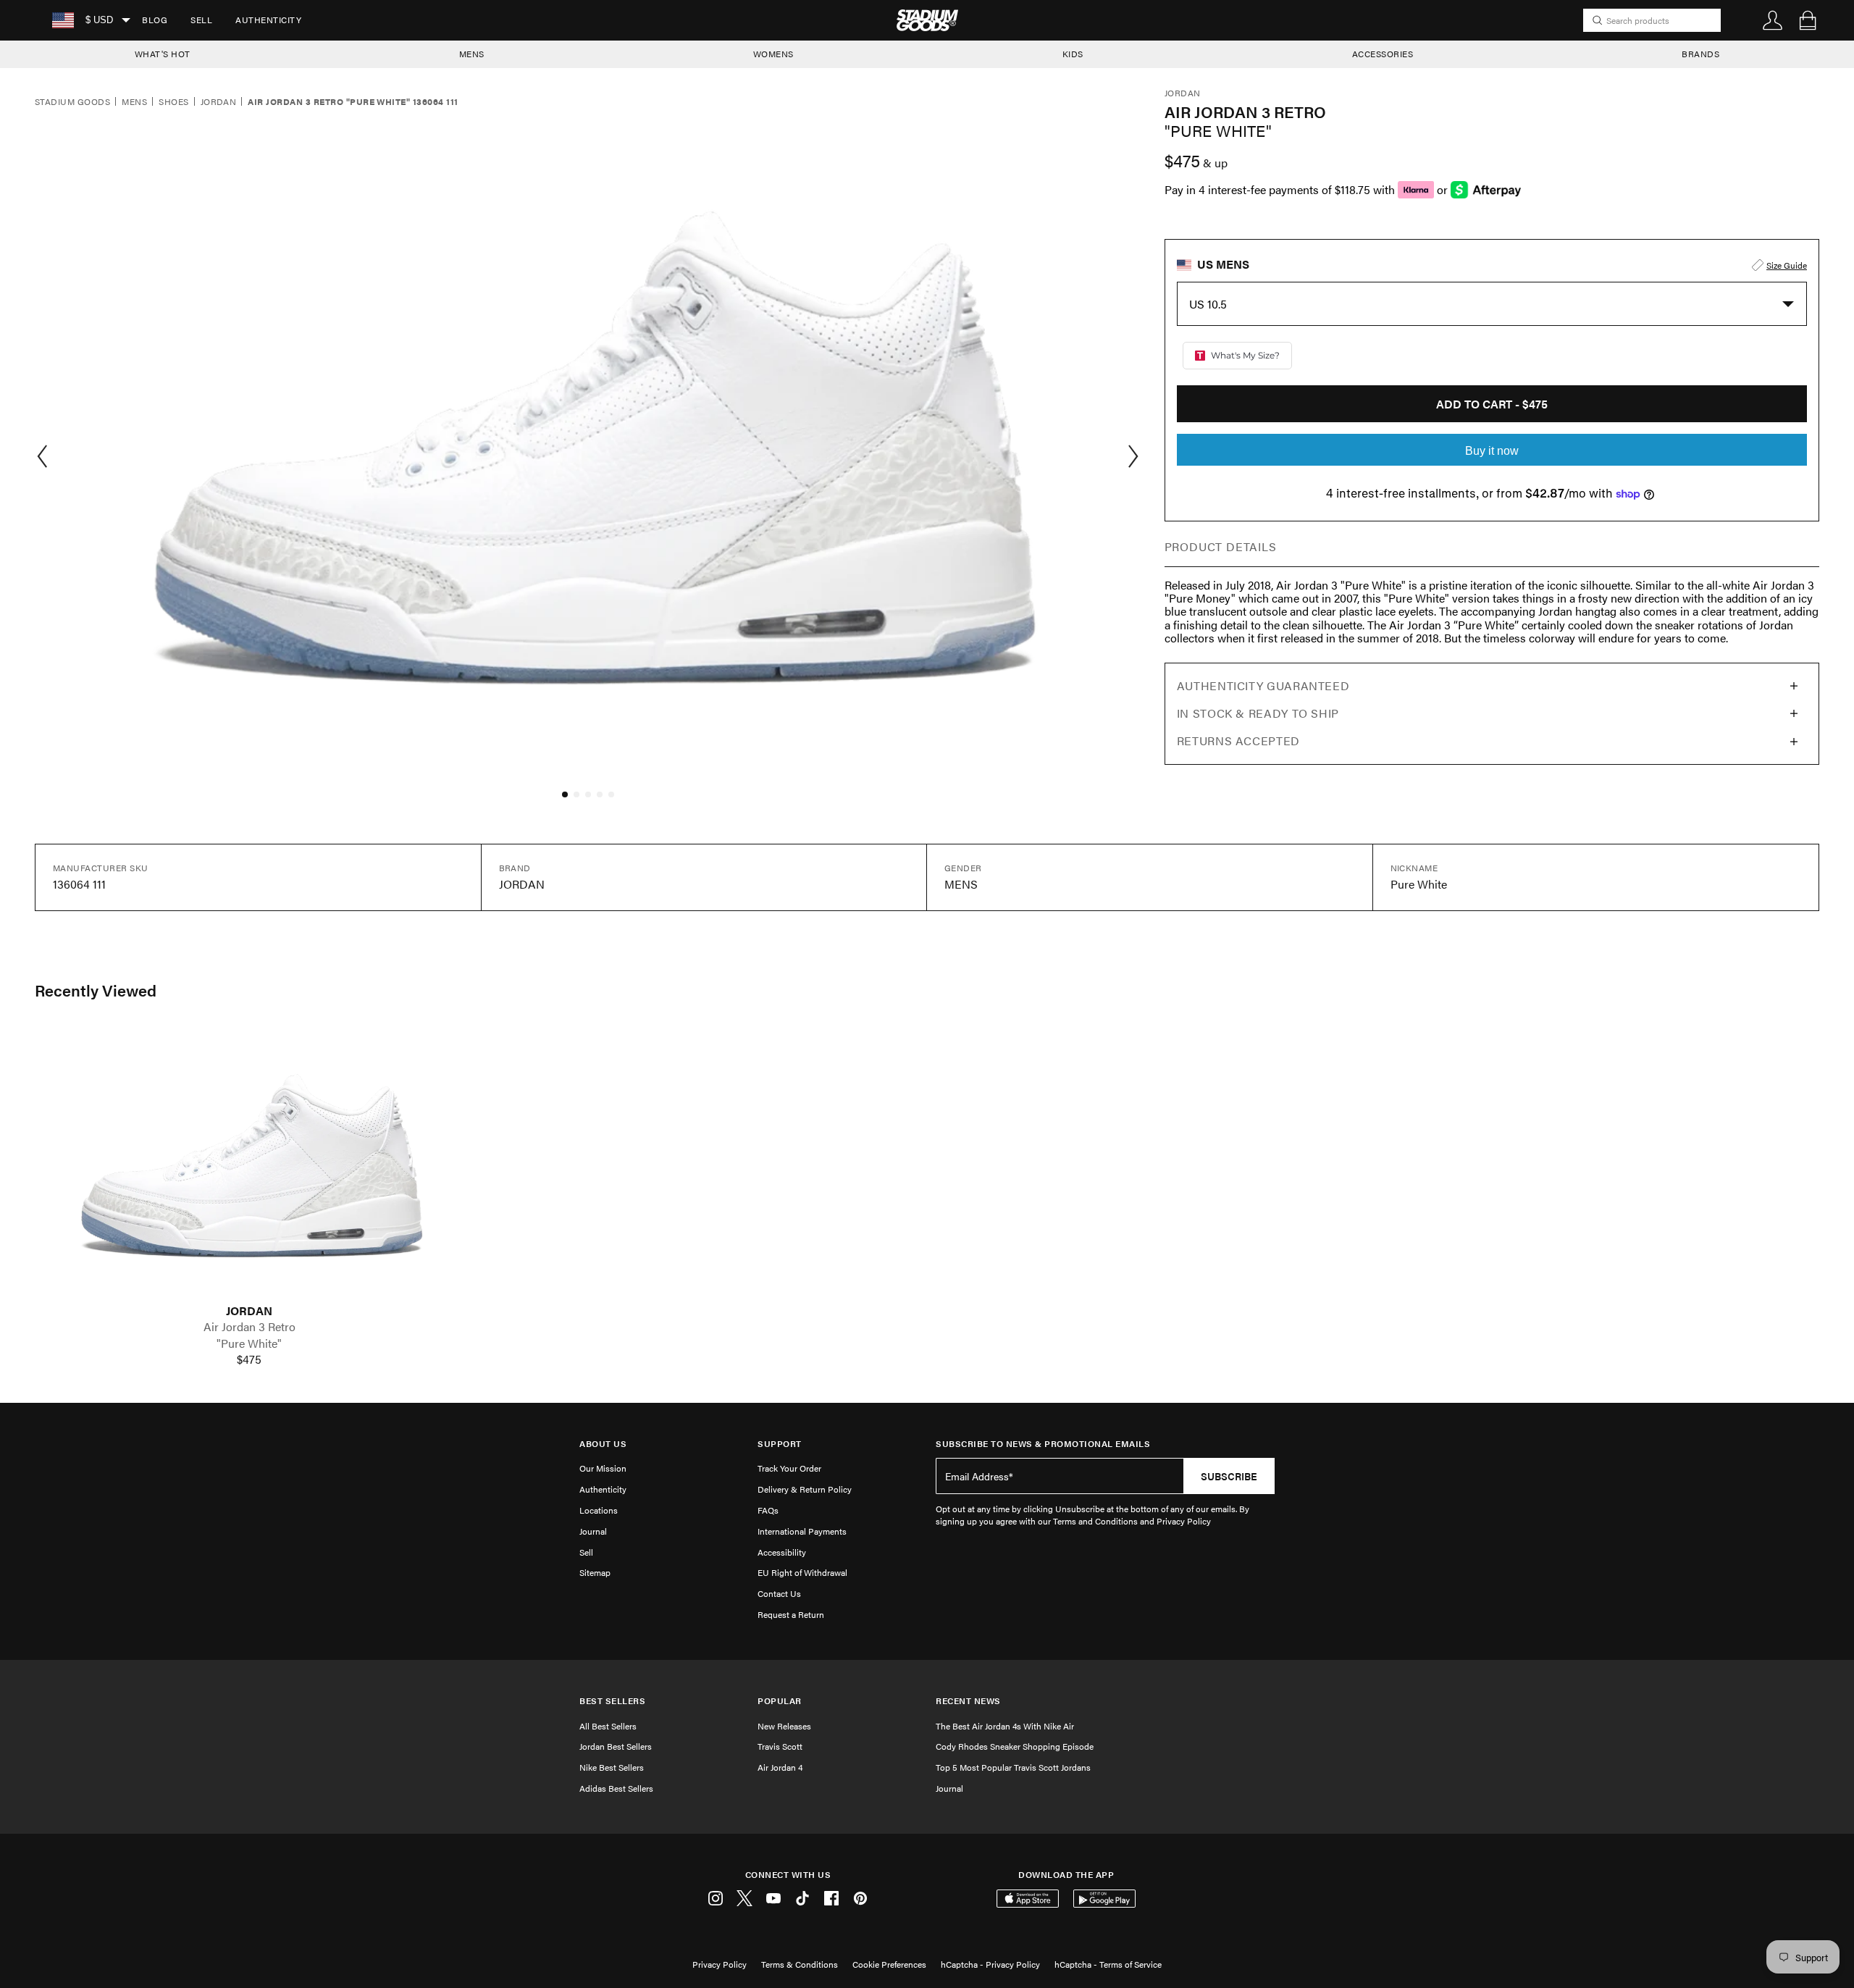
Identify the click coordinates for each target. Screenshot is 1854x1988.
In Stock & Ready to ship (1258, 713)
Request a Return (791, 1614)
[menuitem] (155, 20)
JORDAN (249, 1311)
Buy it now (1492, 451)
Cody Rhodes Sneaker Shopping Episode (1015, 1746)
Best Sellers (612, 1701)
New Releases (784, 1726)
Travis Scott (780, 1746)
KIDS (1073, 54)
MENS (472, 54)
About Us (603, 1444)
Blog (155, 20)
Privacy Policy (720, 1964)
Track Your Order (789, 1468)
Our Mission (603, 1468)
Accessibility (782, 1552)
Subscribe (1229, 1476)
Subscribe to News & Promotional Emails (1043, 1444)
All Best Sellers (608, 1726)
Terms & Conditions (800, 1964)
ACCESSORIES (1383, 54)
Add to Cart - (1492, 404)
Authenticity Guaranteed (1263, 685)
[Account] (1773, 20)
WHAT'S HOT (163, 54)
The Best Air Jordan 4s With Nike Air (1005, 1726)
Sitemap (595, 1572)
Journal (593, 1531)
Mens (134, 102)
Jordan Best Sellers (616, 1746)
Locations (599, 1510)
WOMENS (773, 54)
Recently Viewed (96, 990)
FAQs (768, 1510)
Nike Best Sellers (612, 1767)
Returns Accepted (1238, 741)
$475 (249, 1359)
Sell (201, 20)
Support (780, 1444)
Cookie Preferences (889, 1964)
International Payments (802, 1531)
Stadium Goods (72, 102)
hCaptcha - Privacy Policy (990, 1964)
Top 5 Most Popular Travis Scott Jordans (1013, 1767)
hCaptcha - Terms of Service (1108, 1964)
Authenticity (268, 20)
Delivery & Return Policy (805, 1489)
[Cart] (1808, 20)
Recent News (968, 1701)
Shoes (173, 102)
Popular (780, 1701)
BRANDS (1700, 54)
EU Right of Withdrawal (802, 1572)
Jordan (219, 102)
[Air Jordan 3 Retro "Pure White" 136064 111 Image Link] (249, 1166)
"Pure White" (249, 1343)
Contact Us (779, 1593)
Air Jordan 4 (780, 1767)
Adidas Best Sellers (616, 1788)
